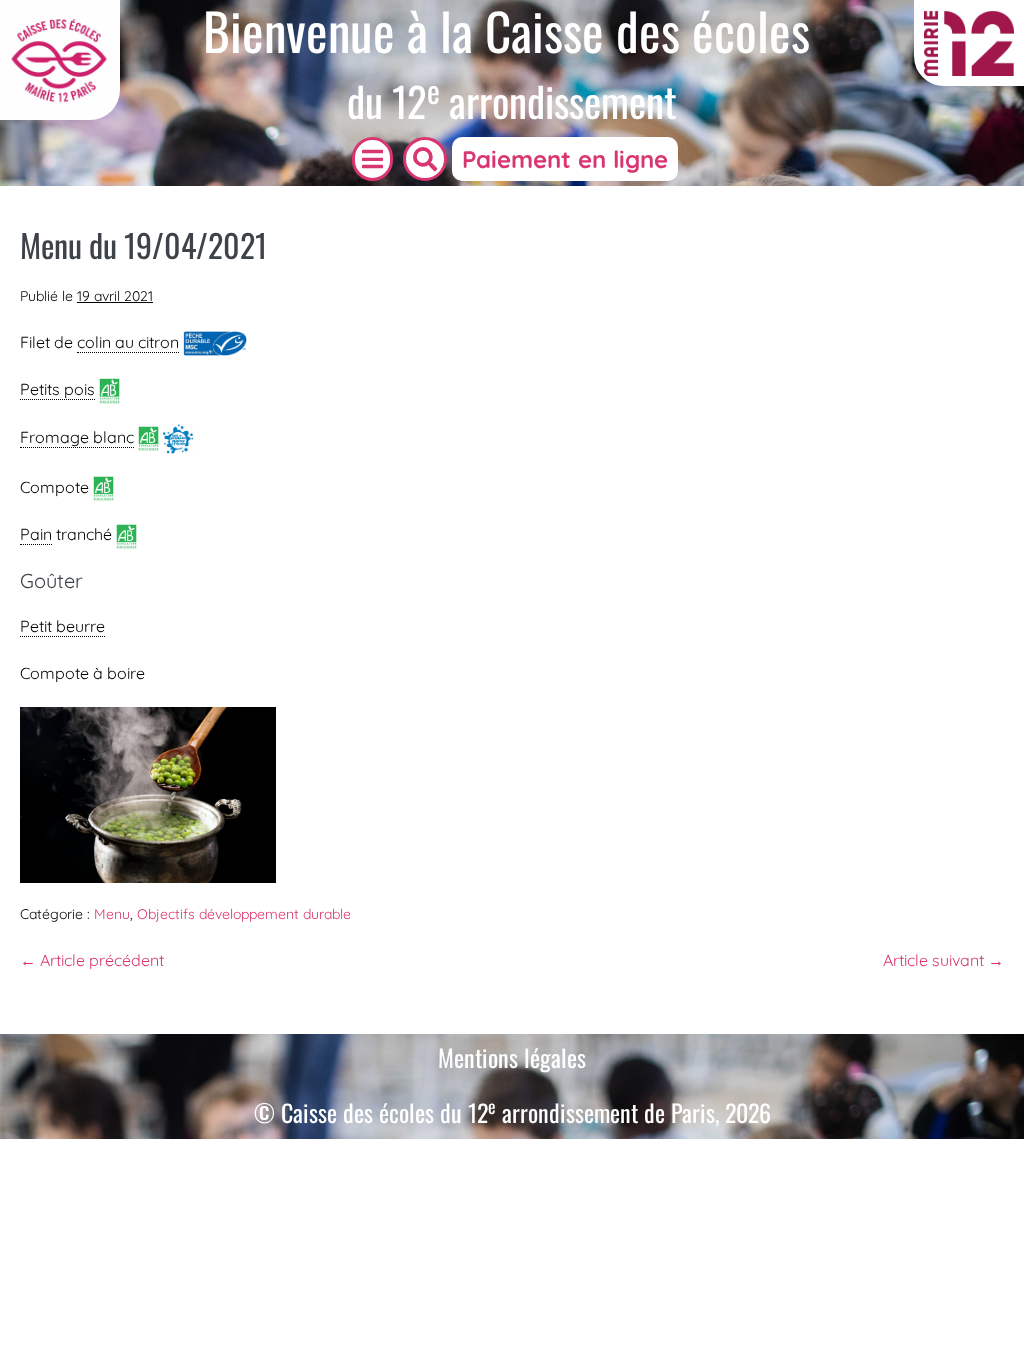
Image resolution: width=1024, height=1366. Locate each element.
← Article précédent (92, 960)
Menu (112, 914)
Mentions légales (512, 1057)
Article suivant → (943, 960)
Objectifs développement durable (244, 914)
